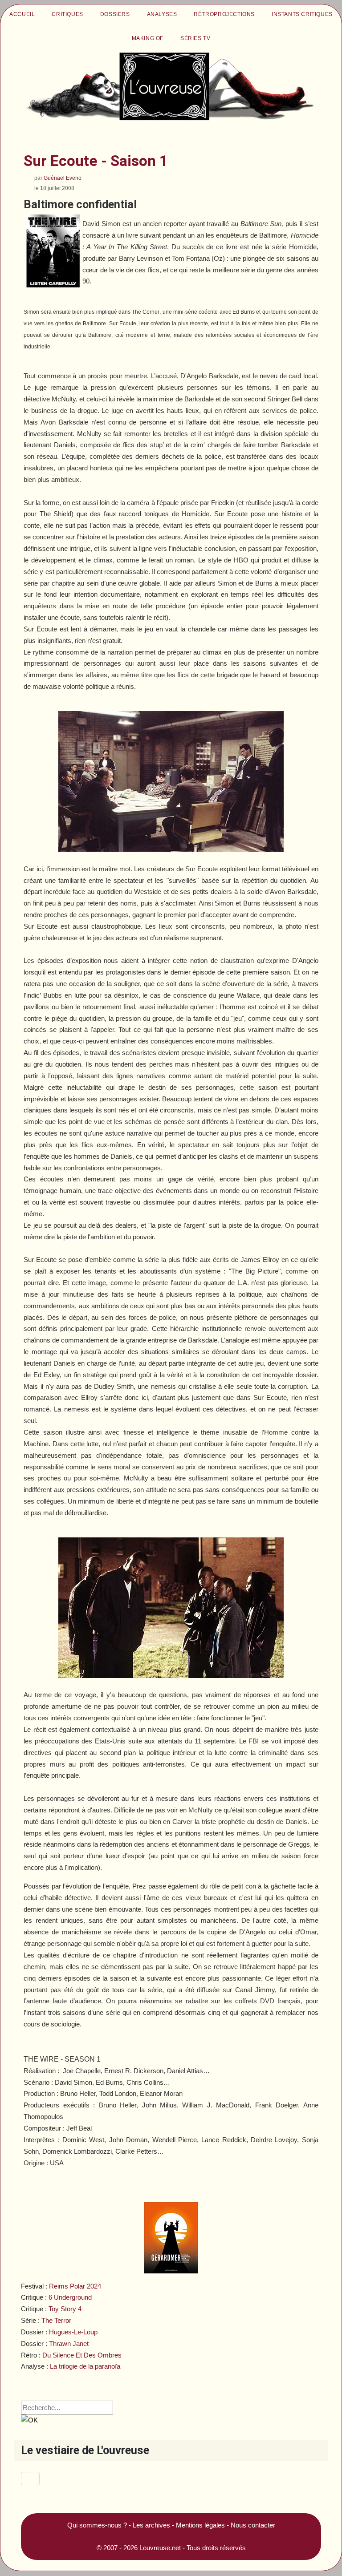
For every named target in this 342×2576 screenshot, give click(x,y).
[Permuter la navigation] (30, 2479)
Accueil (22, 14)
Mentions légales (200, 2525)
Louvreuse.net (160, 2548)
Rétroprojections (224, 14)
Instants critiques (302, 14)
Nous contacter (253, 2525)
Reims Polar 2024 (75, 2286)
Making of (148, 38)
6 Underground (70, 2297)
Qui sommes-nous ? (97, 2525)
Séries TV (195, 38)
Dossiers (115, 14)
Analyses (162, 14)
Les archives (151, 2525)
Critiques (67, 14)
